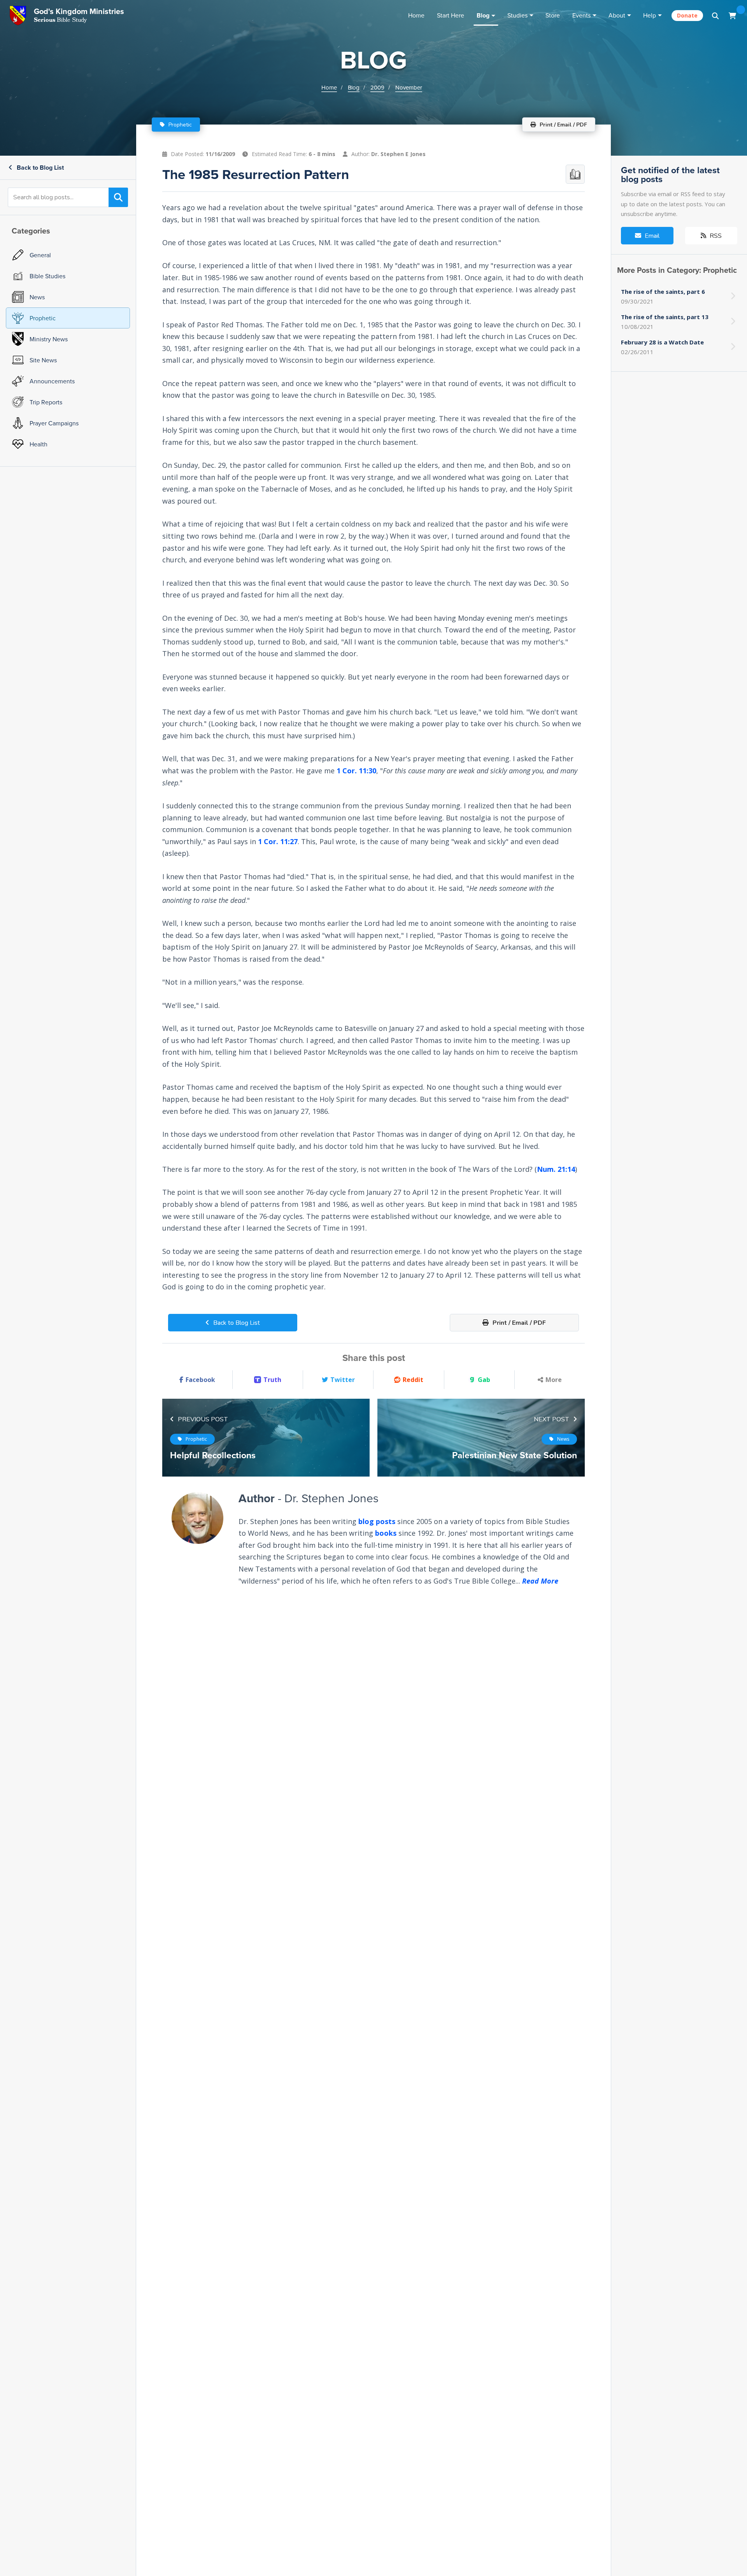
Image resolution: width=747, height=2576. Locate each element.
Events (581, 15)
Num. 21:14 (556, 1169)
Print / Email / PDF (518, 1323)
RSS (715, 236)
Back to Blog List (39, 168)
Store (553, 15)
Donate (687, 15)
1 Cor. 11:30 (356, 771)
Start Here (451, 15)
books (386, 1533)
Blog (483, 15)
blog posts (377, 1521)
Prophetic (179, 125)
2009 (377, 87)
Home (416, 15)
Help (650, 15)
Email (651, 236)
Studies (517, 15)
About (617, 15)
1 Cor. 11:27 (278, 841)
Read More (540, 1581)
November (409, 87)
